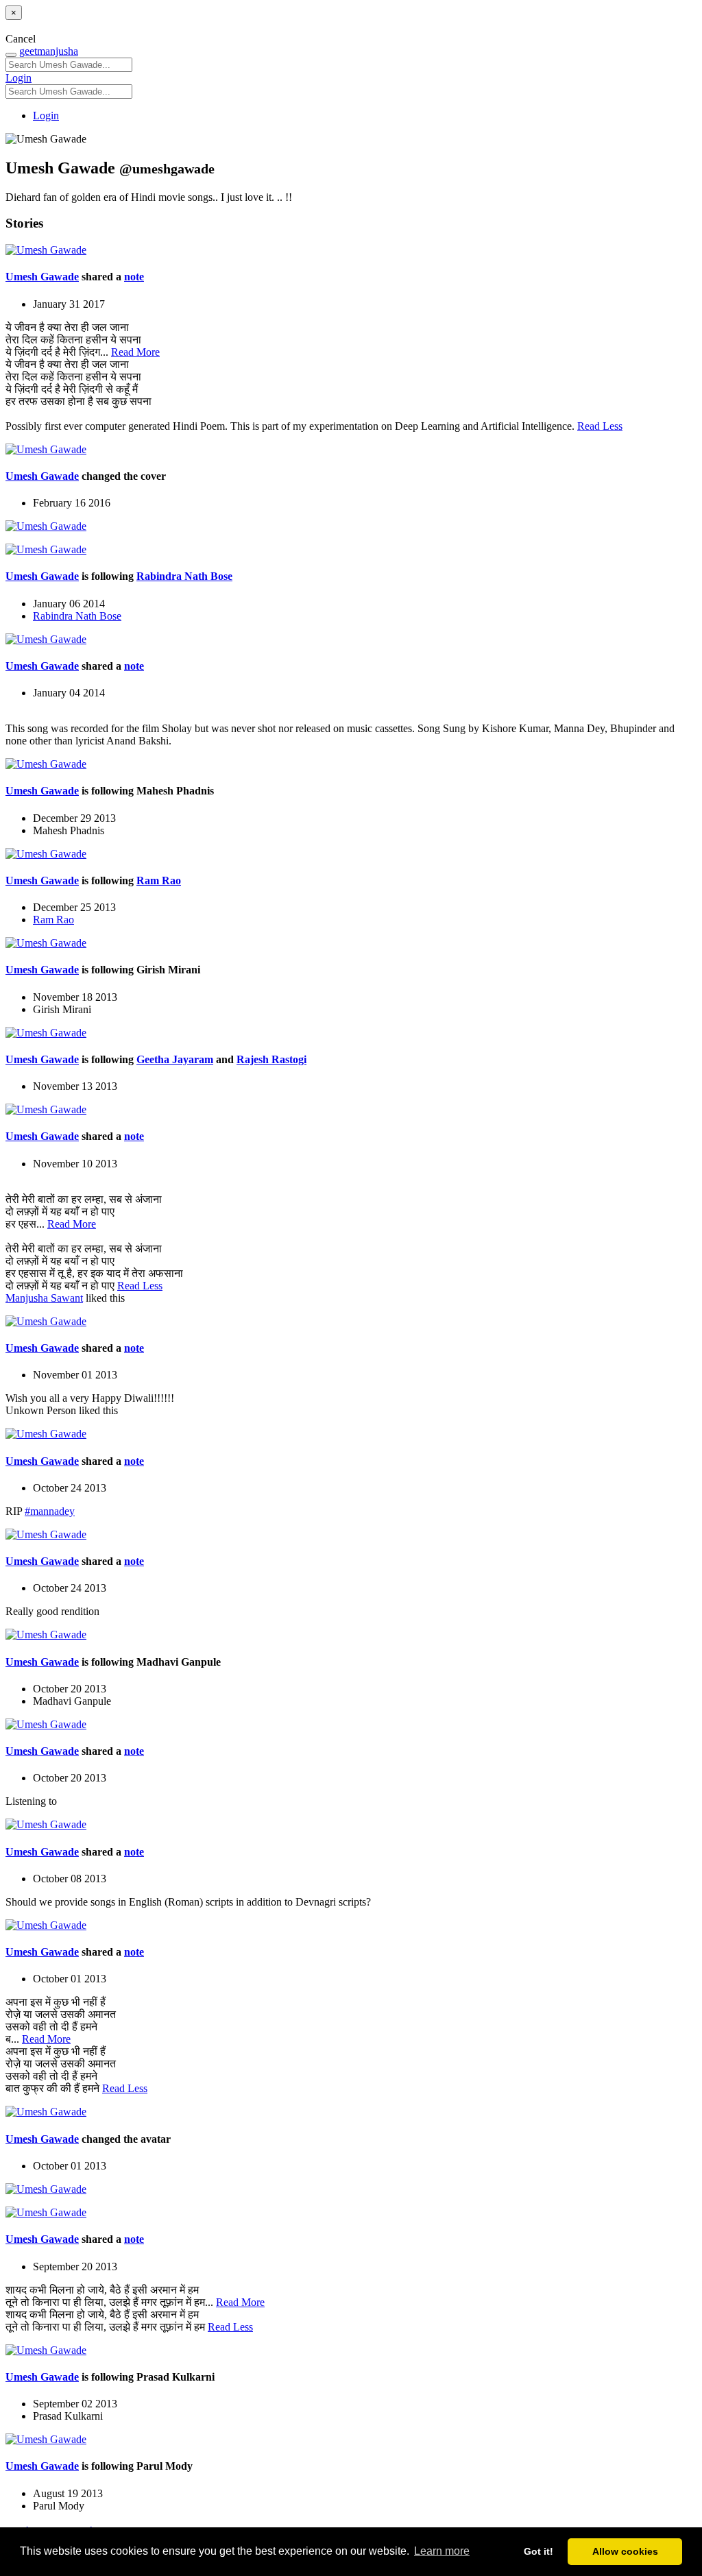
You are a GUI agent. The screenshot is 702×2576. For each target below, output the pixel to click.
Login (19, 78)
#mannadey (50, 1511)
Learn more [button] (442, 2551)
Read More (135, 352)
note (134, 277)
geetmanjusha (49, 51)
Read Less (600, 426)
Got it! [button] (538, 2551)
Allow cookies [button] (625, 2551)
